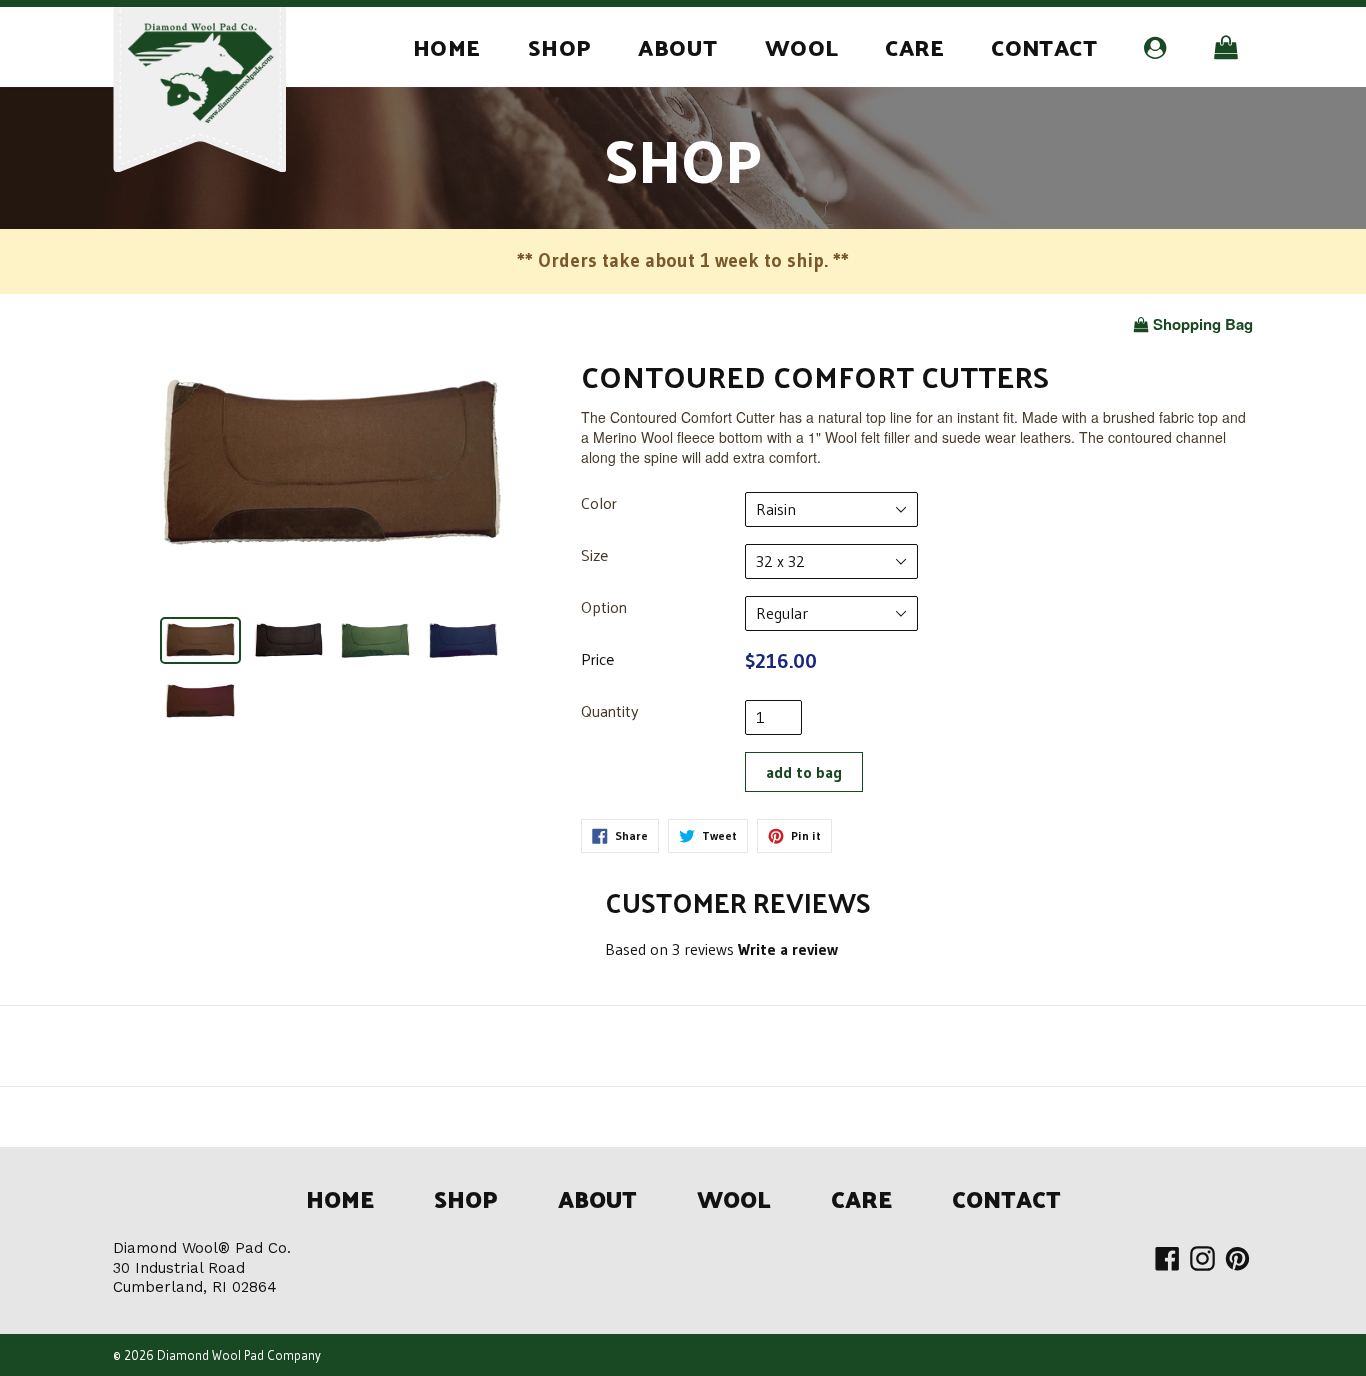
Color (599, 503)
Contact (1044, 46)
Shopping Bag (1202, 324)
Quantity (610, 711)
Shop (560, 46)
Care (914, 46)
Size (594, 555)
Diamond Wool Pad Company (239, 1355)
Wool (802, 46)
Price (597, 659)
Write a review (788, 949)
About (677, 46)
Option (604, 607)
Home (447, 46)
